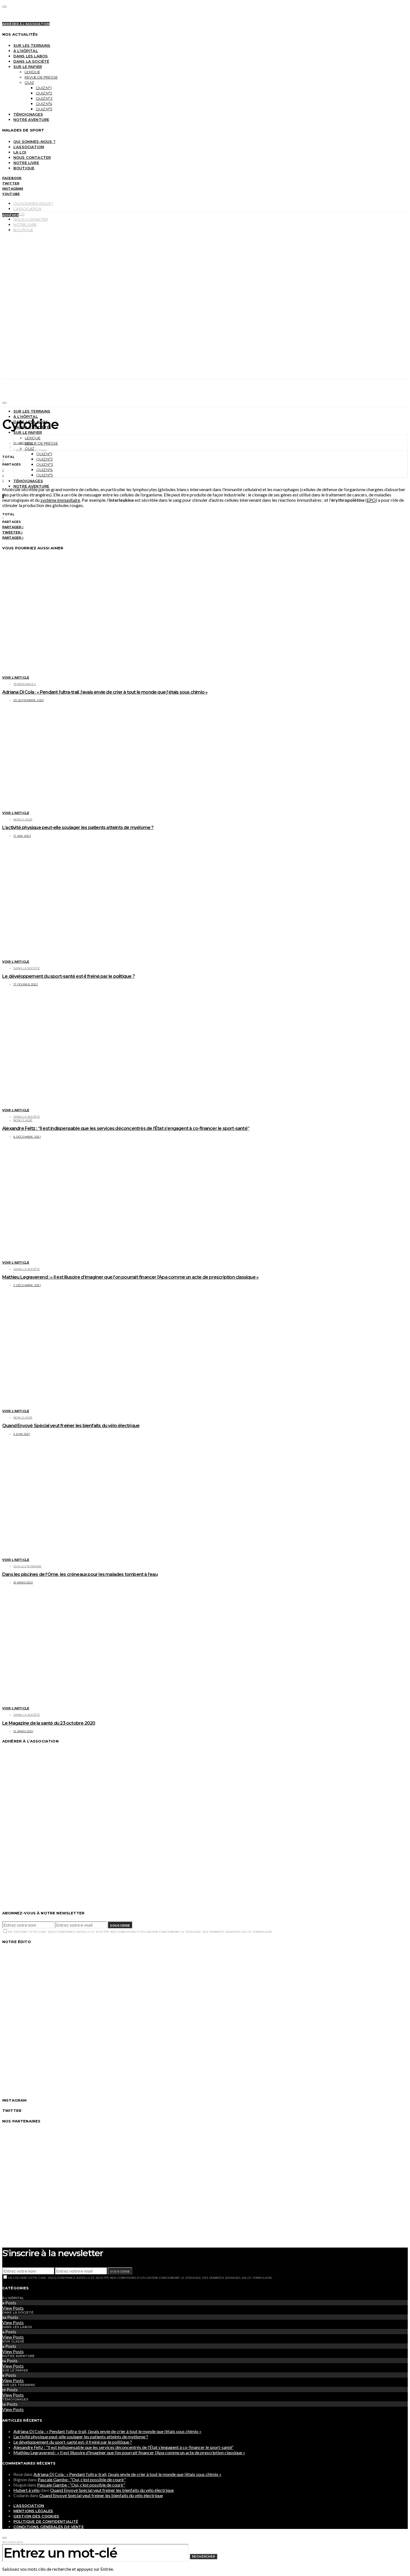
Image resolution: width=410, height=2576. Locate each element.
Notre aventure (31, 120)
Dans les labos (31, 56)
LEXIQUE (32, 72)
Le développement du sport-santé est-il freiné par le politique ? (68, 976)
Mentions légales (33, 2511)
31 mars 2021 (23, 1582)
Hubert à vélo (26, 2490)
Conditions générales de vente (49, 2527)
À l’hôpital (26, 51)
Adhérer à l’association (26, 24)
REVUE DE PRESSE (41, 77)
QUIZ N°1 (44, 88)
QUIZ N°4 (44, 104)
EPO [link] (371, 500)
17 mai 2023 (22, 836)
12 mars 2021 (23, 1731)
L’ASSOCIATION (29, 147)
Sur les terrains (32, 45)
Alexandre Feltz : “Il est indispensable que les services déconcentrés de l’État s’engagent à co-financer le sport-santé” (126, 1128)
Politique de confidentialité (46, 2521)
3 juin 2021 (22, 1434)
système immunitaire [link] (60, 500)
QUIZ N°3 (44, 98)
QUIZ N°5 (44, 109)
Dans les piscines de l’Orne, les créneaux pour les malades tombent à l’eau (80, 1574)
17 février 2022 (26, 984)
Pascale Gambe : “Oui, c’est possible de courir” (82, 2479)
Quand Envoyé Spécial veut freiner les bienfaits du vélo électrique (71, 1426)
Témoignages (28, 114)
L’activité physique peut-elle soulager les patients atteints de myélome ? (78, 828)
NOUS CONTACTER (32, 157)
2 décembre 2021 (27, 1285)
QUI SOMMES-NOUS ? (34, 142)
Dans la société (31, 61)
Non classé (23, 819)
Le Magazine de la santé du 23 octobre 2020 (49, 1723)
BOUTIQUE (24, 168)
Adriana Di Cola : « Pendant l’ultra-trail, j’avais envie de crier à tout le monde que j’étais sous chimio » (105, 692)
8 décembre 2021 (27, 1137)
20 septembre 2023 (28, 700)
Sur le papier (28, 67)
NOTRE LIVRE (26, 163)
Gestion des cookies (36, 2516)
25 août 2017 (23, 443)
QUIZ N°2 (44, 93)
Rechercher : (13, 2542)
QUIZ (29, 82)
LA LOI (20, 152)
